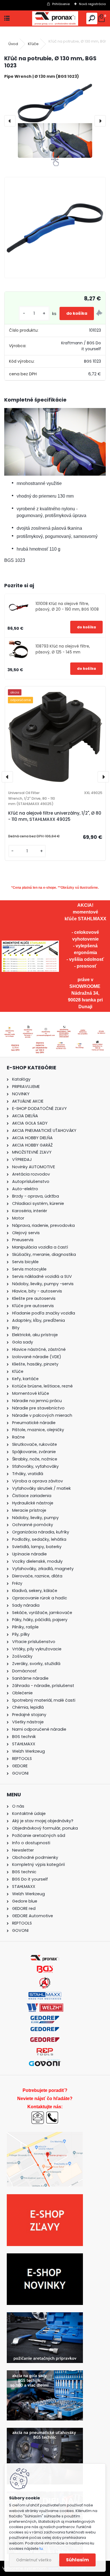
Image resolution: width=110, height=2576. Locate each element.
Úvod (13, 44)
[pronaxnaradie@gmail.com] (38, 2114)
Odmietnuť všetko (34, 2560)
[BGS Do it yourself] (45, 1980)
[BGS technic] (45, 1968)
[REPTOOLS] (45, 2051)
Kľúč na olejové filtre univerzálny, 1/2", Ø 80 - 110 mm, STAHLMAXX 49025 (55, 816)
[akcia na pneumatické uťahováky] (45, 2431)
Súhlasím (77, 2560)
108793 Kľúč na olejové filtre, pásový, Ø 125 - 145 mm (63, 649)
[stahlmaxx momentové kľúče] (30, 944)
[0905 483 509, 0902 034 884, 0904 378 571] (52, 2114)
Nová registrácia (92, 4)
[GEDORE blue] (45, 2030)
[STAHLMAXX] (45, 1995)
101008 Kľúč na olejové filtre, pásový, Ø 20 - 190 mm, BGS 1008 (67, 607)
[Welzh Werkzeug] (45, 2007)
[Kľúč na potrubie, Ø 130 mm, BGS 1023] (55, 121)
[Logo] (55, 18)
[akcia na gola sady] (45, 2374)
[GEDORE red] (45, 2041)
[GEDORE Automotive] (45, 2019)
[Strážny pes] (99, 314)
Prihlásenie (61, 4)
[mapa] (97, 1042)
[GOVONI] (45, 2062)
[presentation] (10, 121)
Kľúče (33, 44)
